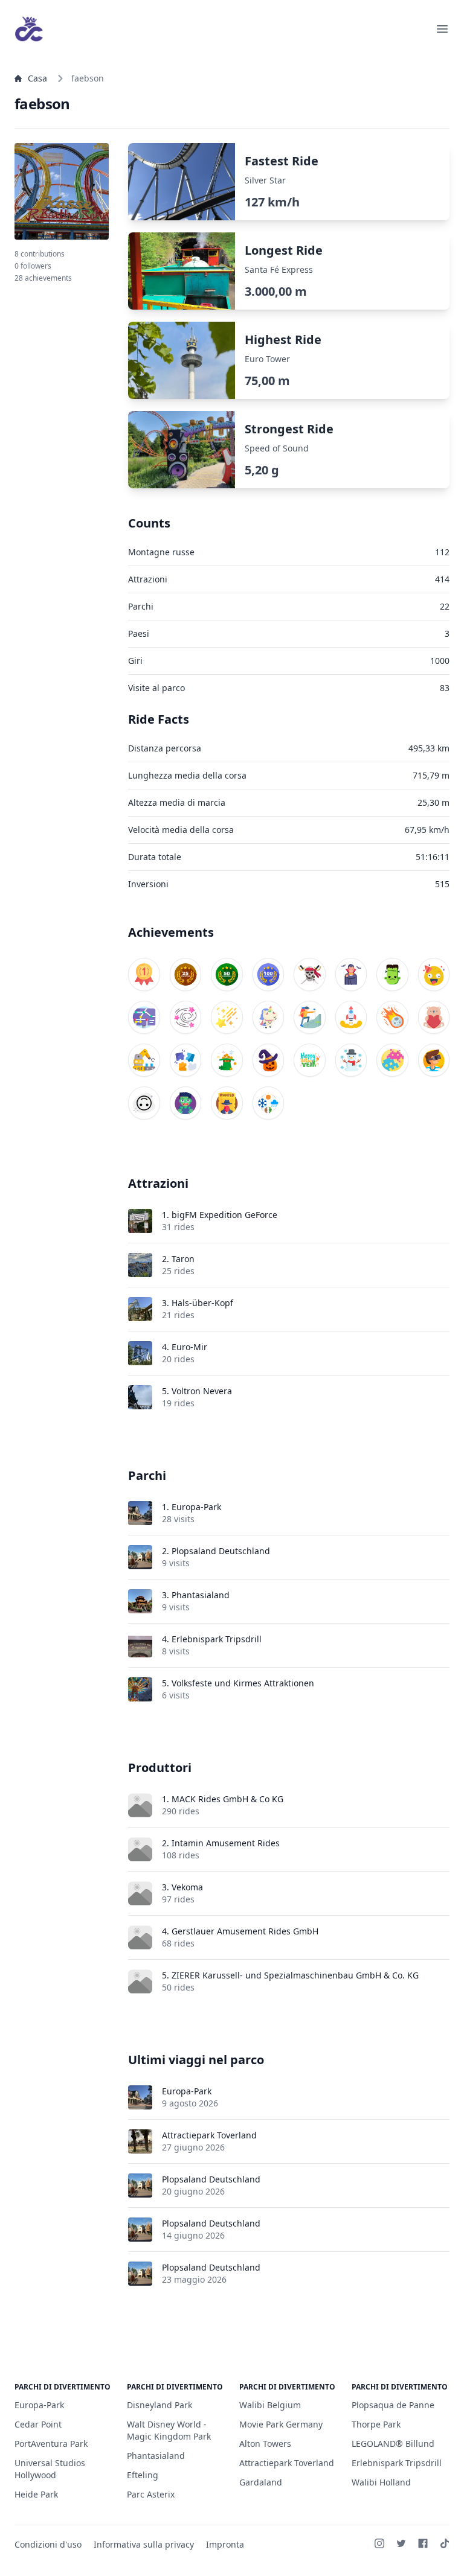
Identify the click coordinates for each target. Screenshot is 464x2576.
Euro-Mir (189, 1347)
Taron (183, 1259)
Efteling (143, 2475)
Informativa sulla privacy (144, 2544)
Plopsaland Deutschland (221, 1551)
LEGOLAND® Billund (393, 2444)
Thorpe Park (376, 2424)
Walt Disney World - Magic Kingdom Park (169, 2430)
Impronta (225, 2544)
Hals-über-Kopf (202, 1303)
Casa (37, 78)
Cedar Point (38, 2424)
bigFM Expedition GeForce (224, 1215)
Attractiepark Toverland (209, 2135)
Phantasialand (201, 1595)
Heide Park (36, 2494)
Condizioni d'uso (48, 2544)
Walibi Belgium (270, 2405)
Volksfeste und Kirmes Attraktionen (243, 1683)
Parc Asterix (151, 2494)
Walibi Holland (381, 2482)
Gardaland (261, 2482)
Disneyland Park (159, 2405)
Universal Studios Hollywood (50, 2469)
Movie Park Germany (281, 2424)
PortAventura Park (51, 2444)
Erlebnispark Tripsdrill (217, 1639)
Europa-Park (196, 1507)
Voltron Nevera (202, 1391)
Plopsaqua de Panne (393, 2405)
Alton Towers (265, 2444)
